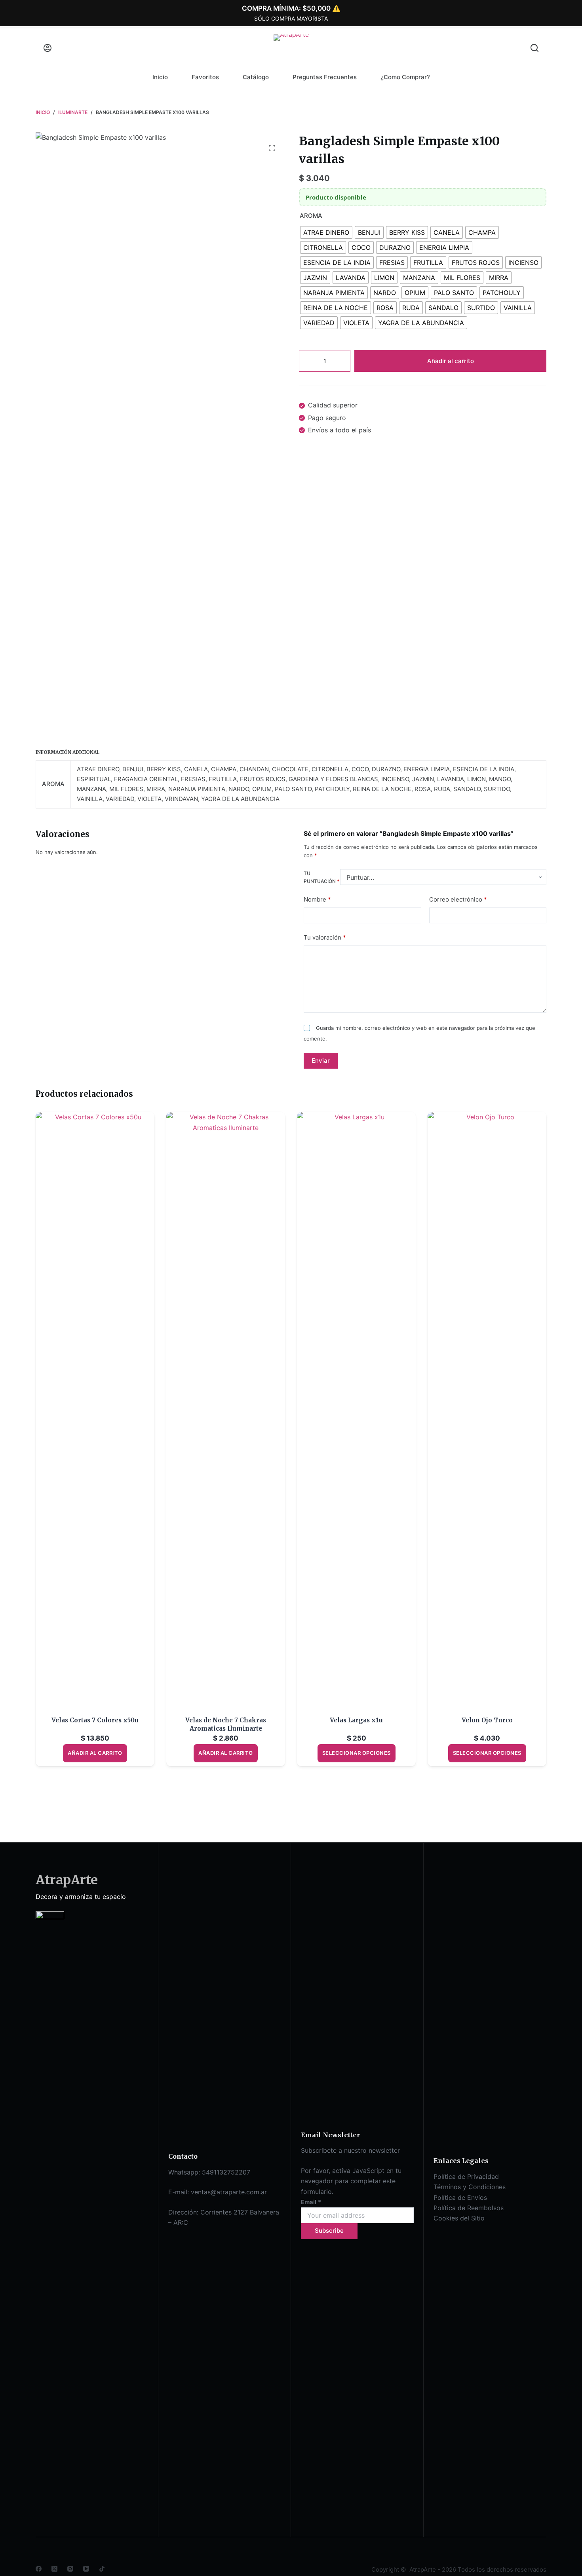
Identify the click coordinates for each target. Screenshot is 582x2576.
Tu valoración (325, 937)
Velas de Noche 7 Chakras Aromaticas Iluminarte (226, 1724)
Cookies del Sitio (459, 2218)
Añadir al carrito (451, 361)
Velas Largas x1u (356, 1720)
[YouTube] (86, 2569)
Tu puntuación (321, 877)
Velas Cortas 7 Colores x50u (95, 1720)
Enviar (321, 1060)
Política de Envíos (460, 2197)
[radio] (326, 233)
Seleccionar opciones (357, 1753)
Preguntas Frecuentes (325, 77)
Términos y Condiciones (470, 2187)
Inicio (160, 77)
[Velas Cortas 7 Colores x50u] (95, 1409)
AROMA (311, 216)
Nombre (317, 899)
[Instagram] (70, 2569)
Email (311, 2202)
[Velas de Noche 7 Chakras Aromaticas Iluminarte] (226, 1409)
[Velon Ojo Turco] (487, 1409)
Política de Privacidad (466, 2176)
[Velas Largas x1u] (356, 1409)
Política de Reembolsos (469, 2208)
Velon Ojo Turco (487, 1720)
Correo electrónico (458, 899)
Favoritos (205, 77)
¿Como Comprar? (405, 77)
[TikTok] (102, 2569)
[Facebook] (39, 2569)
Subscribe (329, 2231)
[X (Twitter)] (54, 2569)
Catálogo (256, 77)
